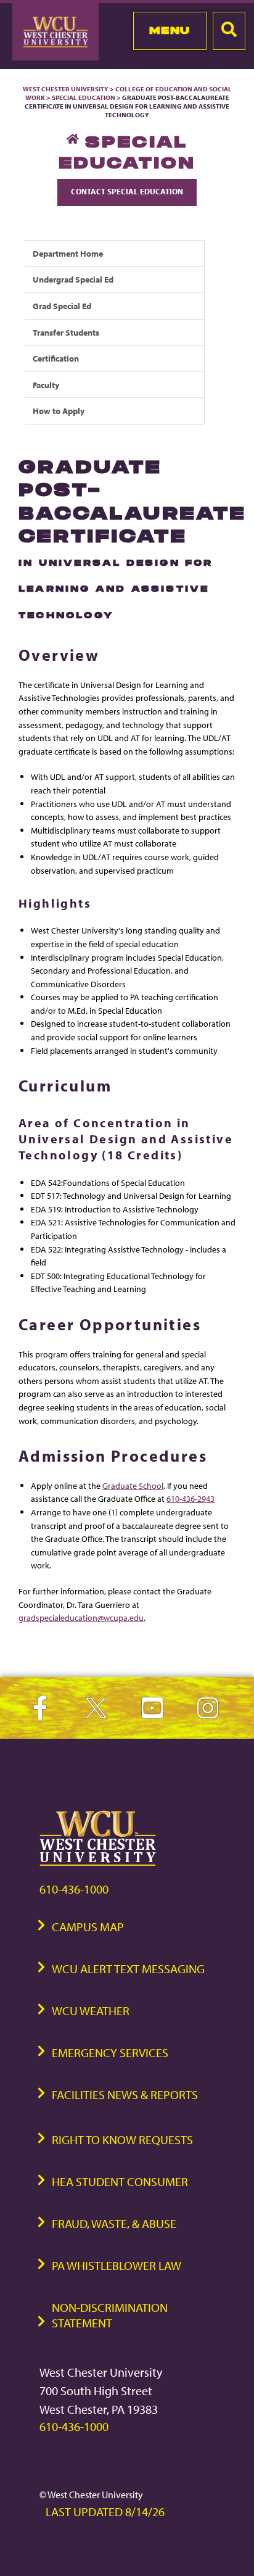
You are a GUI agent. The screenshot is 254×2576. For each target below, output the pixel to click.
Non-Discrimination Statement (110, 2315)
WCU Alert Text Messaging (128, 1969)
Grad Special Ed (62, 306)
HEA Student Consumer (120, 2181)
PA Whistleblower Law (117, 2265)
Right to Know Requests (122, 2139)
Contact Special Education (127, 191)
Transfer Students (66, 332)
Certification (56, 358)
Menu (170, 30)
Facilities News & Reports (125, 2094)
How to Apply (59, 411)
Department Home (68, 253)
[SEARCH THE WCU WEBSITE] (229, 31)
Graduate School (133, 1485)
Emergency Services (110, 2052)
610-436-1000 (74, 1889)
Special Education (84, 97)
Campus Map (88, 1927)
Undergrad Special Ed (73, 279)
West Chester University (66, 89)
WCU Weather (91, 2011)
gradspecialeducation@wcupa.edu (81, 1617)
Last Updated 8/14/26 (105, 2512)
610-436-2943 (190, 1498)
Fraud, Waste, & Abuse (114, 2223)
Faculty (46, 385)
